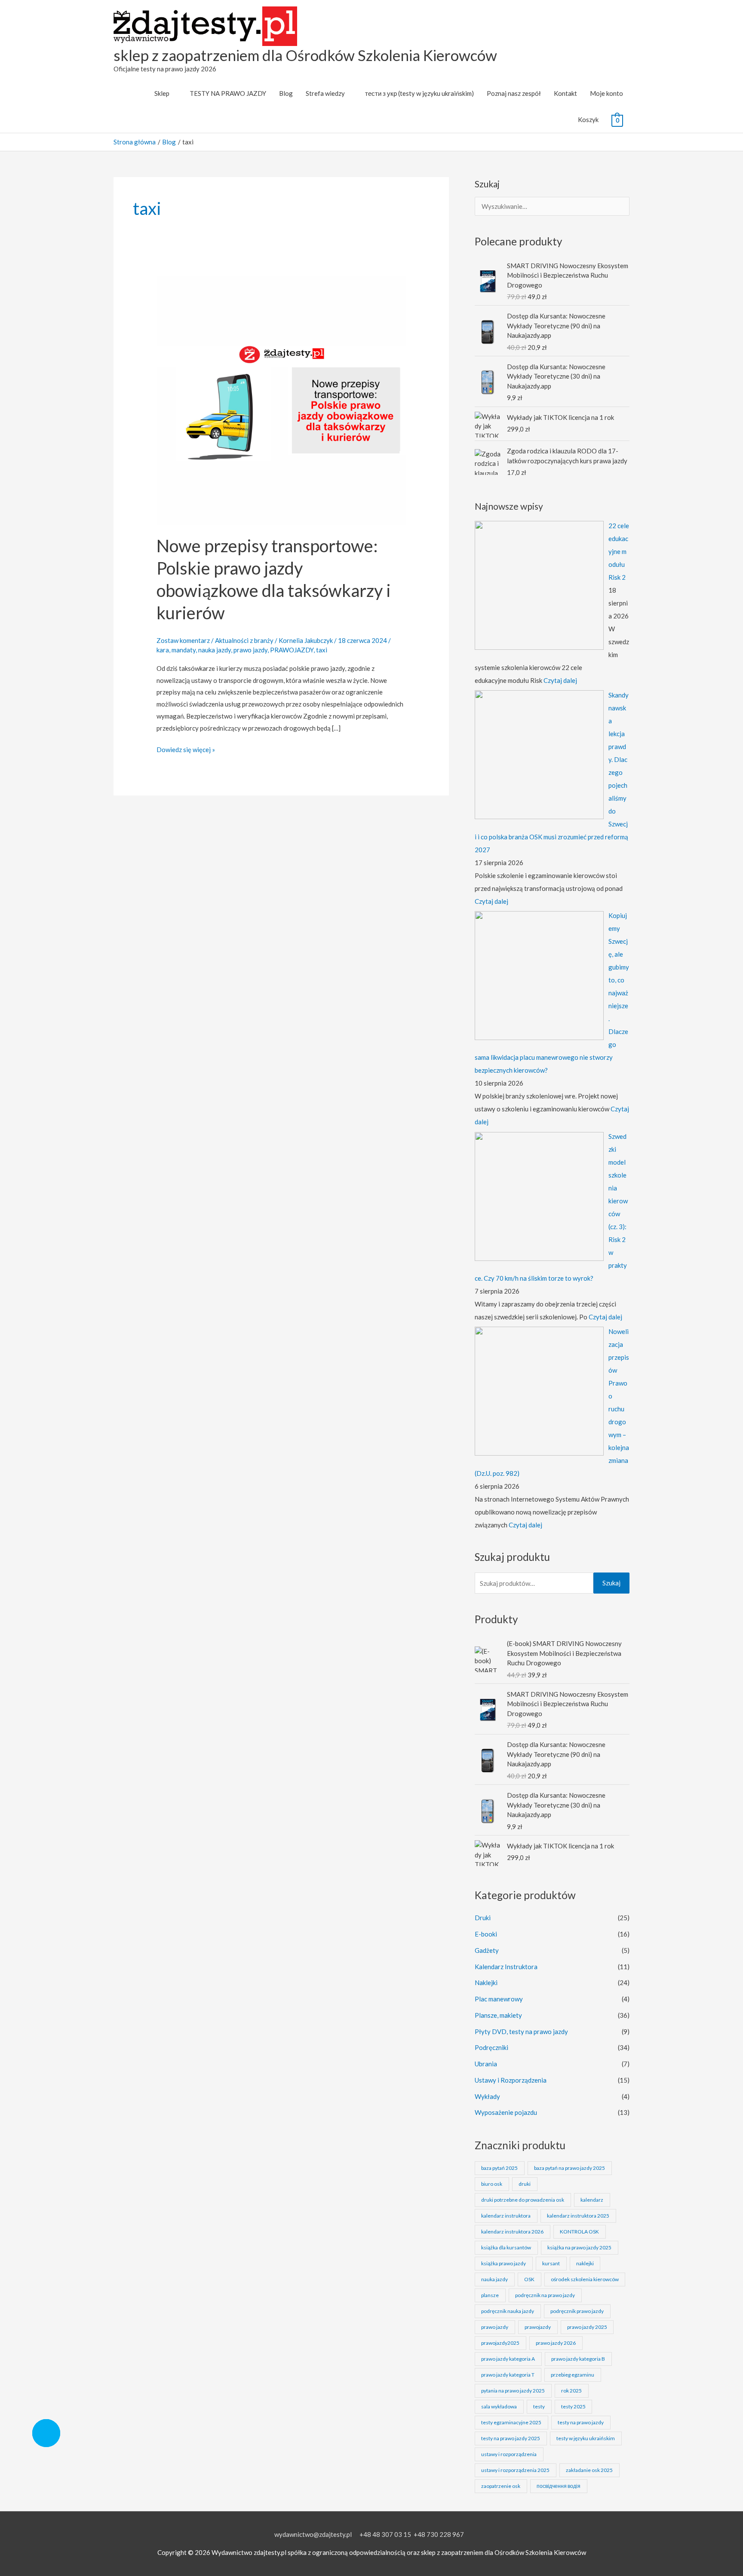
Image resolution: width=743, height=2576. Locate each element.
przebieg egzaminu (573, 2375)
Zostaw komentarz (183, 640)
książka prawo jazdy (504, 2263)
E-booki (486, 1934)
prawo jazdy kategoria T (508, 2375)
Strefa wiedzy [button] (325, 93)
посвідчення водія (559, 2486)
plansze (490, 2295)
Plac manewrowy (499, 1999)
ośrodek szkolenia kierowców (585, 2279)
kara (163, 650)
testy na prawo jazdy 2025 (511, 2438)
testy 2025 (573, 2406)
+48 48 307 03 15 (385, 2534)
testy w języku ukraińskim (586, 2438)
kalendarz (592, 2200)
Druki (483, 1918)
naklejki (585, 2263)
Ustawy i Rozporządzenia (511, 2080)
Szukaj (611, 1583)
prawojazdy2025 (500, 2343)
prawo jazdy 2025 (587, 2327)
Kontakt (565, 93)
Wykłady (487, 2096)
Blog (286, 93)
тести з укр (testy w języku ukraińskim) (419, 93)
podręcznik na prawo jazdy (545, 2295)
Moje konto (606, 93)
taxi (322, 650)
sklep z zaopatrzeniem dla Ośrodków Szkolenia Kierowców (305, 55)
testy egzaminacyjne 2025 (511, 2422)
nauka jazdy (215, 650)
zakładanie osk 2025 (589, 2470)
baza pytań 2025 (499, 2168)
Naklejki (486, 1982)
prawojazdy (538, 2327)
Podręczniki (491, 2047)
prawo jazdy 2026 (556, 2343)
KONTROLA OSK (579, 2232)
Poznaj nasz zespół (514, 93)
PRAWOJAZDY (292, 650)
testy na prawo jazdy (581, 2422)
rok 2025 (571, 2391)
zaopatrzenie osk (501, 2486)
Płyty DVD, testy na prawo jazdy (521, 2031)
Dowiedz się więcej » (186, 749)
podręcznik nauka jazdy (508, 2311)
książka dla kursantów (506, 2247)
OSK (529, 2279)
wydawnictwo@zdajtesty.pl (313, 2534)
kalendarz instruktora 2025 (578, 2216)
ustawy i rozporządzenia (509, 2454)
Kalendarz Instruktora (506, 1967)
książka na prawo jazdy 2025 (579, 2247)
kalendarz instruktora (506, 2216)
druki (525, 2184)
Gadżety (487, 1950)
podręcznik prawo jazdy (577, 2311)
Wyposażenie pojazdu (506, 2112)
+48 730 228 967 (439, 2534)
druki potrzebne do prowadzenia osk (523, 2200)
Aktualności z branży (244, 640)
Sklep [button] (162, 93)
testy (539, 2406)
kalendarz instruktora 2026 (512, 2232)
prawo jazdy (250, 650)
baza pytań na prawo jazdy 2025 (570, 2168)
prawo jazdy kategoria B (578, 2359)
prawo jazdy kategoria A (508, 2359)
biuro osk (492, 2184)
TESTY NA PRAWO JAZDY (228, 93)
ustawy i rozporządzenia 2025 (515, 2470)
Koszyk (588, 119)
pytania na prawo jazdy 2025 (513, 2391)
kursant (551, 2263)
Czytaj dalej (560, 680)
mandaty (184, 650)
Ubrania (486, 2064)
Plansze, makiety (498, 2015)
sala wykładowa (499, 2406)
